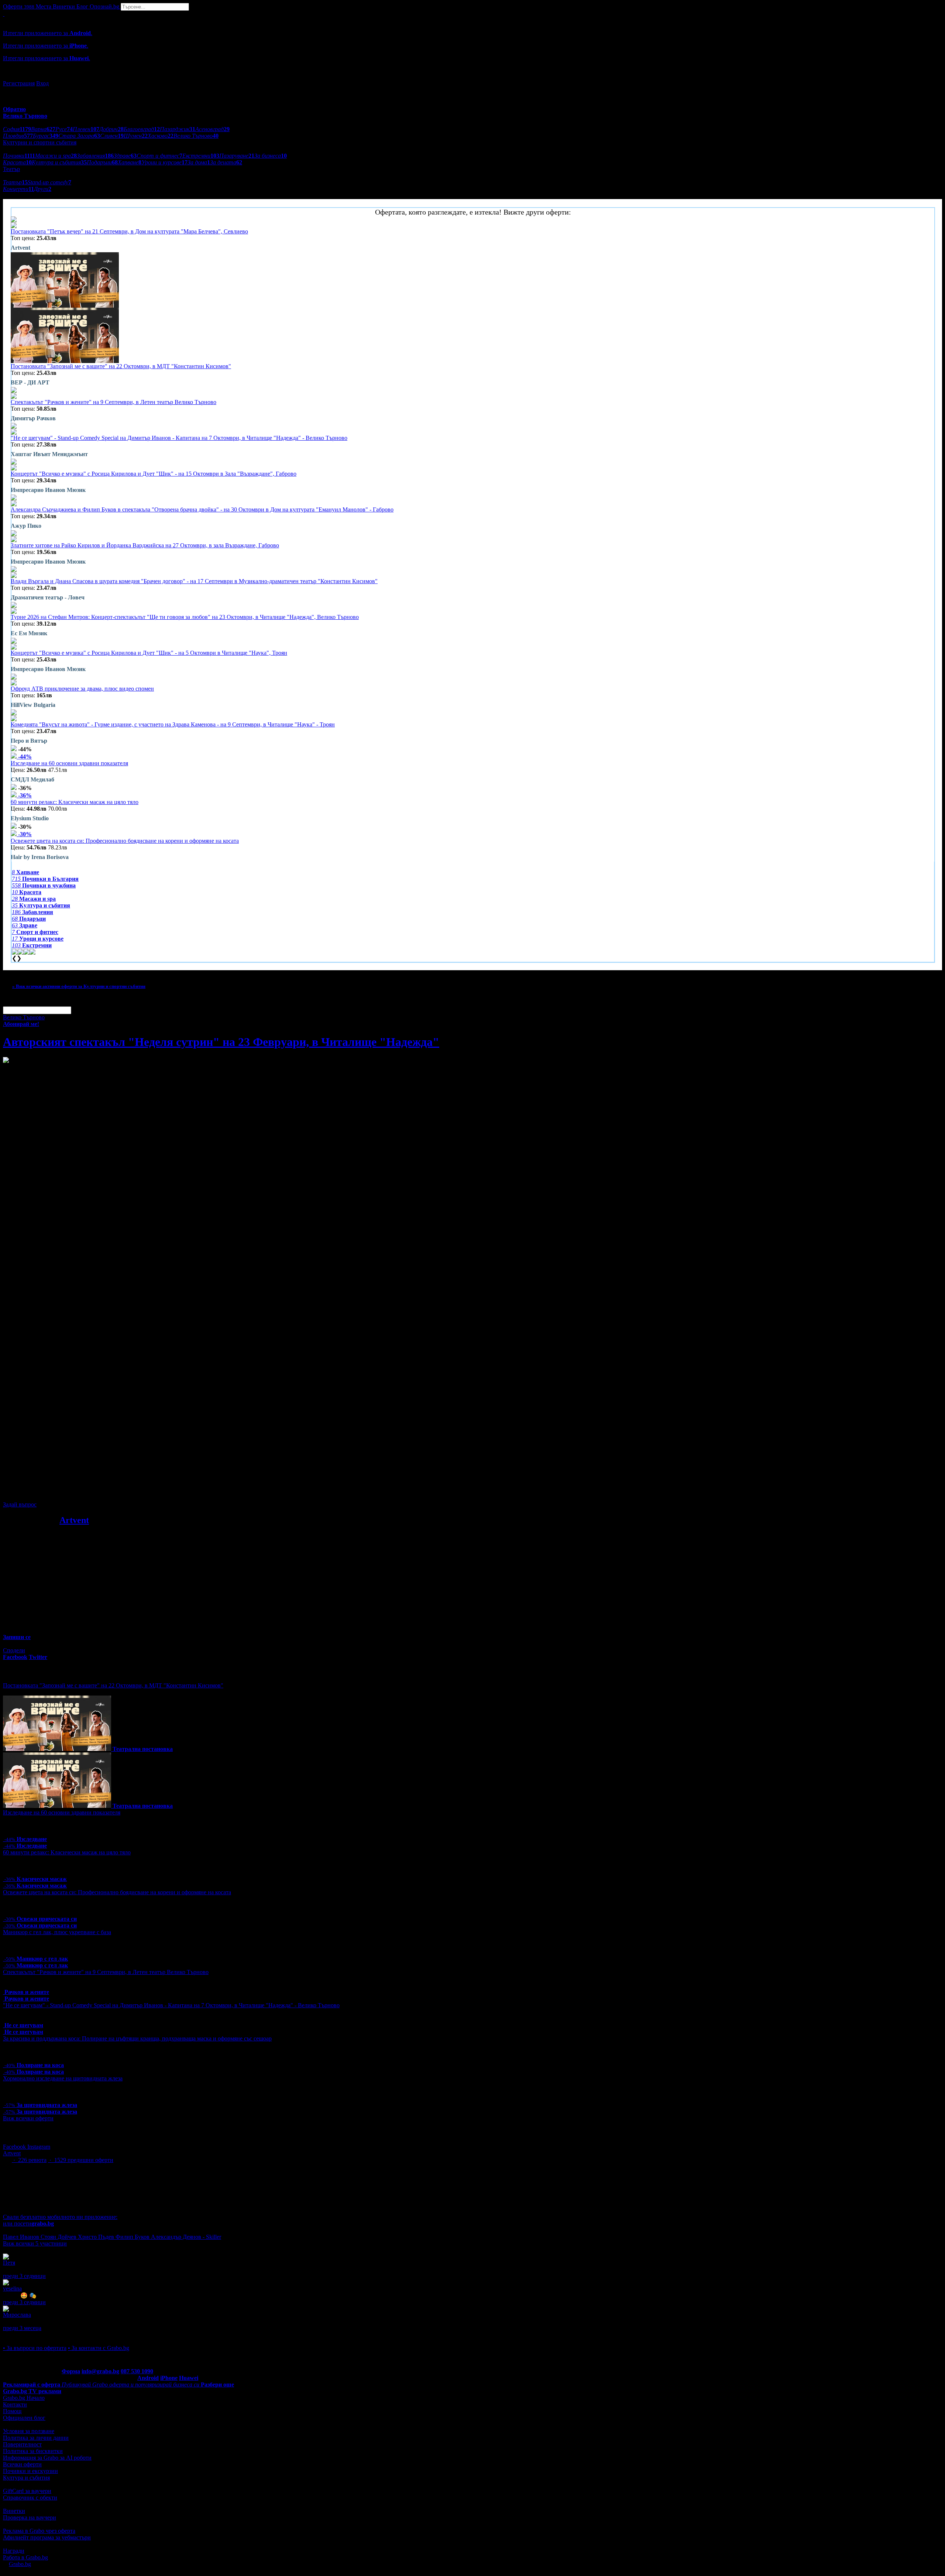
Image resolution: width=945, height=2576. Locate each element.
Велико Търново (24, 1017)
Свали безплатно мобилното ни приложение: (60, 2217)
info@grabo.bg (100, 2371)
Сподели (14, 1650)
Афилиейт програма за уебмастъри (47, 2537)
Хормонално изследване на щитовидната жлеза (63, 2078)
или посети (28, 2223)
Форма (71, 2371)
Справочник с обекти (30, 2498)
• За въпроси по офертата (35, 2348)
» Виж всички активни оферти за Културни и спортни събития (79, 986)
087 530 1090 (137, 2371)
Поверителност (22, 2444)
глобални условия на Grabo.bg (93, 1492)
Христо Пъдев (97, 2237)
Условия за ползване (29, 2431)
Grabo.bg (20, 2564)
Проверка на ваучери (30, 2517)
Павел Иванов (22, 2237)
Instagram (39, 2147)
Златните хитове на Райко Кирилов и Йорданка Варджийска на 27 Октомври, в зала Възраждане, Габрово (145, 545)
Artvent (74, 1520)
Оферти (19, 6)
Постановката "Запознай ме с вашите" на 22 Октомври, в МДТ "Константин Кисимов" (121, 366)
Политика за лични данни (36, 2438)
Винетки (14, 2511)
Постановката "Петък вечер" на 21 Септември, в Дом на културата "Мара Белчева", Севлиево (129, 231)
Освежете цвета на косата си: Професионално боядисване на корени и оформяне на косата (125, 841)
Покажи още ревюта (29, 2335)
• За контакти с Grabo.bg (99, 2348)
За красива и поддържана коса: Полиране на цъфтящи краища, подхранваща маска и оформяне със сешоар (137, 2038)
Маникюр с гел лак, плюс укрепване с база (57, 1932)
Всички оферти (22, 2464)
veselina (12, 2288)
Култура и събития (26, 2478)
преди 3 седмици (24, 2276)
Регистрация (19, 83)
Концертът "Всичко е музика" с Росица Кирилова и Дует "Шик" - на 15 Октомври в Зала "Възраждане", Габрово (154, 474)
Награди (14, 2551)
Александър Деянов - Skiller (186, 2237)
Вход (42, 83)
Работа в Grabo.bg (25, 2557)
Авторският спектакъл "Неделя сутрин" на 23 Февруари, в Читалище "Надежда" (221, 1042)
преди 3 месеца (22, 2328)
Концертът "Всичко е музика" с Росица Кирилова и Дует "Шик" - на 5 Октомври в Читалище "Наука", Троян (149, 653)
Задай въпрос (20, 1504)
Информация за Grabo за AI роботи (47, 2458)
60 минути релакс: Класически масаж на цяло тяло (75, 802)
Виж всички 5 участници (35, 2243)
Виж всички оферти (28, 2118)
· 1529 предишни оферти (81, 2160)
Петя (9, 2263)
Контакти (15, 2404)
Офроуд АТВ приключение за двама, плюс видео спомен (82, 689)
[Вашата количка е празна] (4, 14)
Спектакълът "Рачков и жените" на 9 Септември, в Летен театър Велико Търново (114, 402)
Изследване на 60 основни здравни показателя (69, 763)
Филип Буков (133, 2237)
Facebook (15, 2147)
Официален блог (24, 2418)
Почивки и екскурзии (30, 2471)
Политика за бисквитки (33, 2451)
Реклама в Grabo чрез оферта (39, 2531)
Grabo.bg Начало (24, 2398)
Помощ (12, 2411)
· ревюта (29, 2160)
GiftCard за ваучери (27, 2491)
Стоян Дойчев (59, 2237)
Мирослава (17, 2315)
